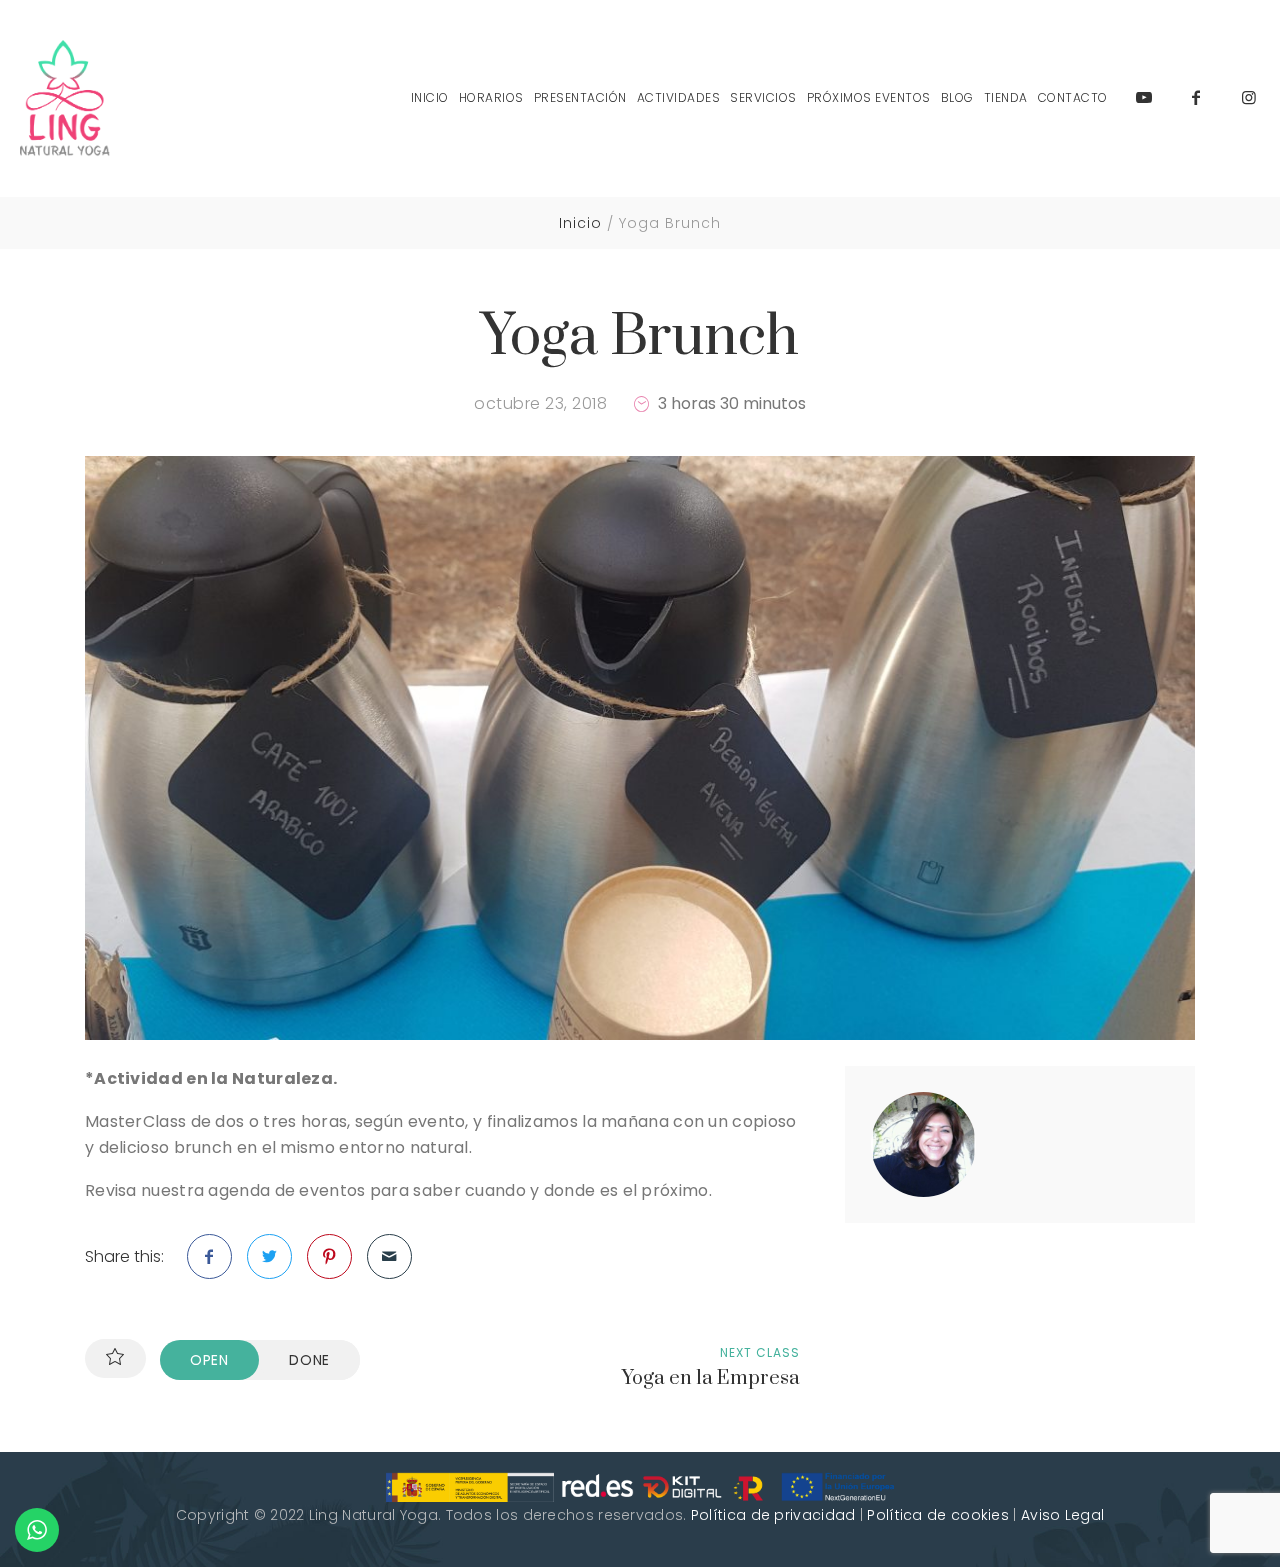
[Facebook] (1196, 98)
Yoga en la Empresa (711, 1378)
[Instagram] (1249, 98)
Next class (760, 1352)
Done (309, 1360)
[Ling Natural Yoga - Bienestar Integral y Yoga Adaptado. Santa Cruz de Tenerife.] (65, 98)
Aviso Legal (1062, 1515)
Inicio (580, 223)
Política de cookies (938, 1515)
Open (209, 1360)
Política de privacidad (773, 1515)
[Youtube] (1144, 98)
